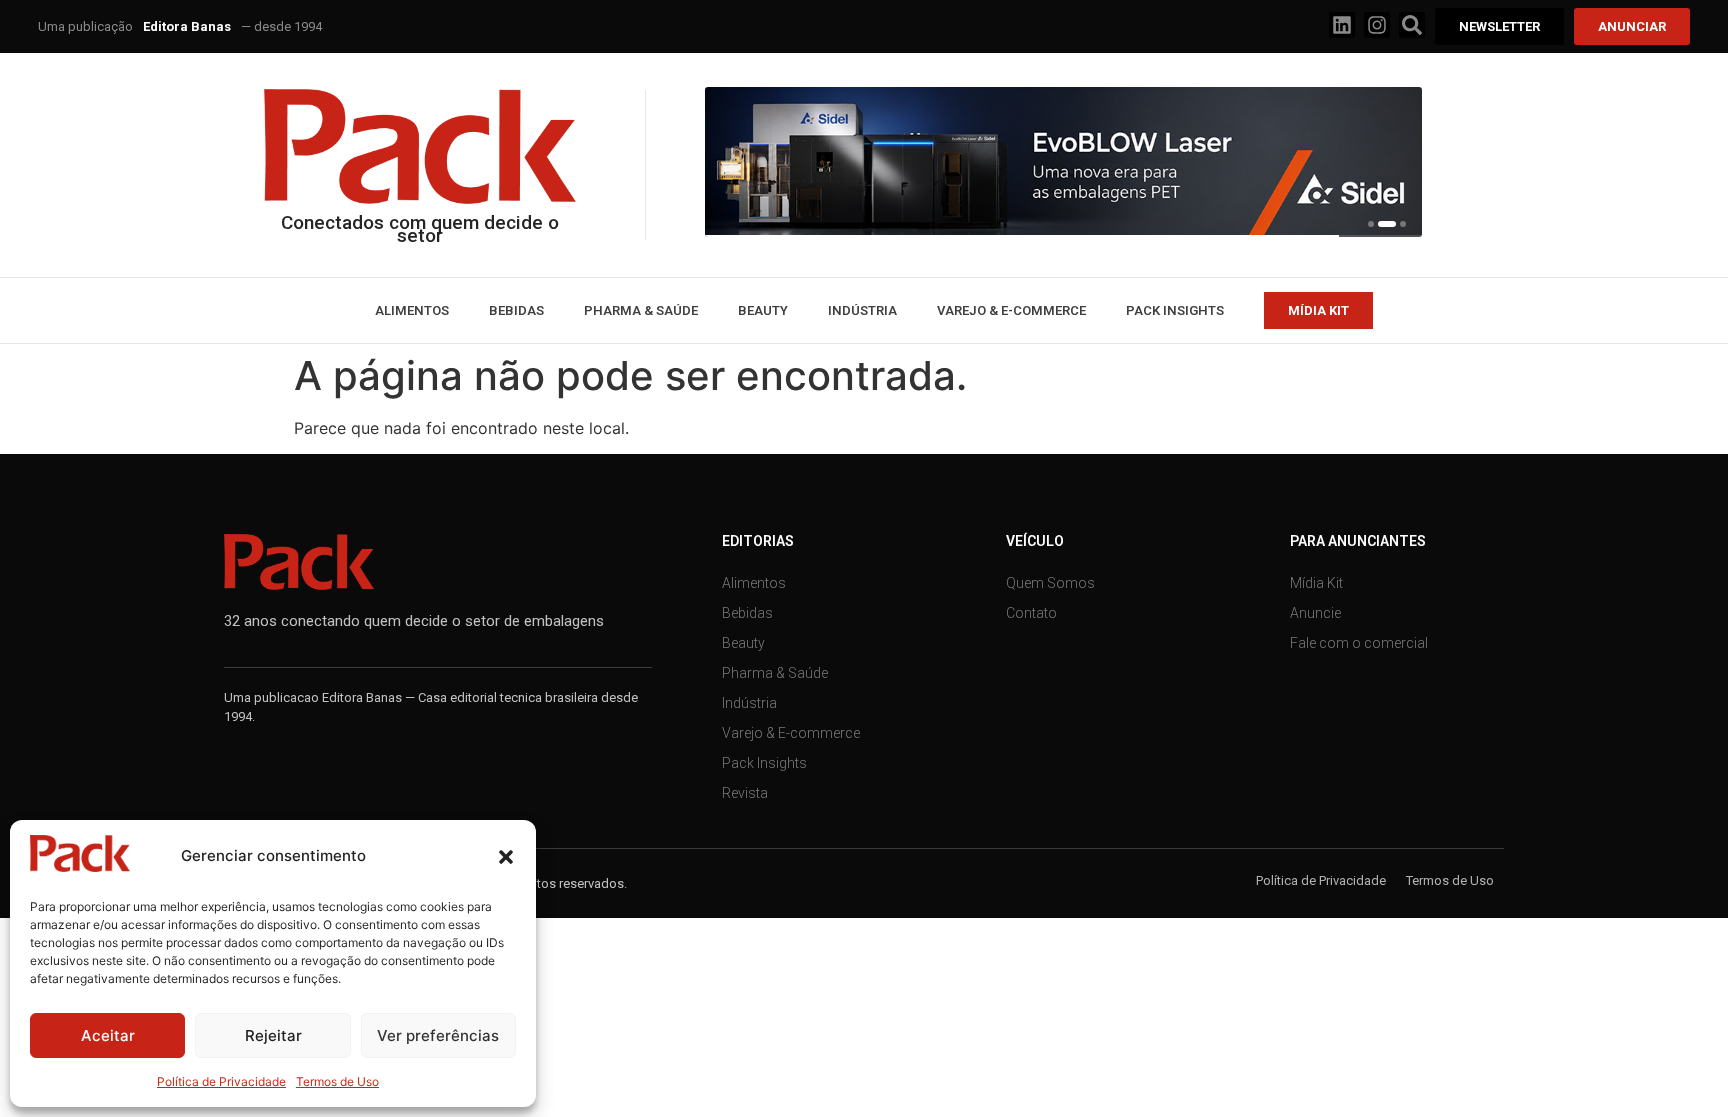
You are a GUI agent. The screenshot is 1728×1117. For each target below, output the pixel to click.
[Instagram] (1377, 25)
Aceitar (108, 1035)
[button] (506, 857)
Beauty (763, 310)
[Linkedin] (1342, 25)
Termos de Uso (337, 1081)
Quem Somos (1050, 583)
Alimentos (412, 310)
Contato (1031, 613)
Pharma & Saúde (641, 310)
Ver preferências (438, 1035)
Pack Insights (1175, 310)
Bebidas (516, 310)
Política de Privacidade (221, 1081)
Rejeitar (273, 1035)
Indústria (862, 310)
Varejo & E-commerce (1011, 310)
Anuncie (1315, 613)
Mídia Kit (1316, 583)
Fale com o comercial (1359, 643)
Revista (745, 793)
